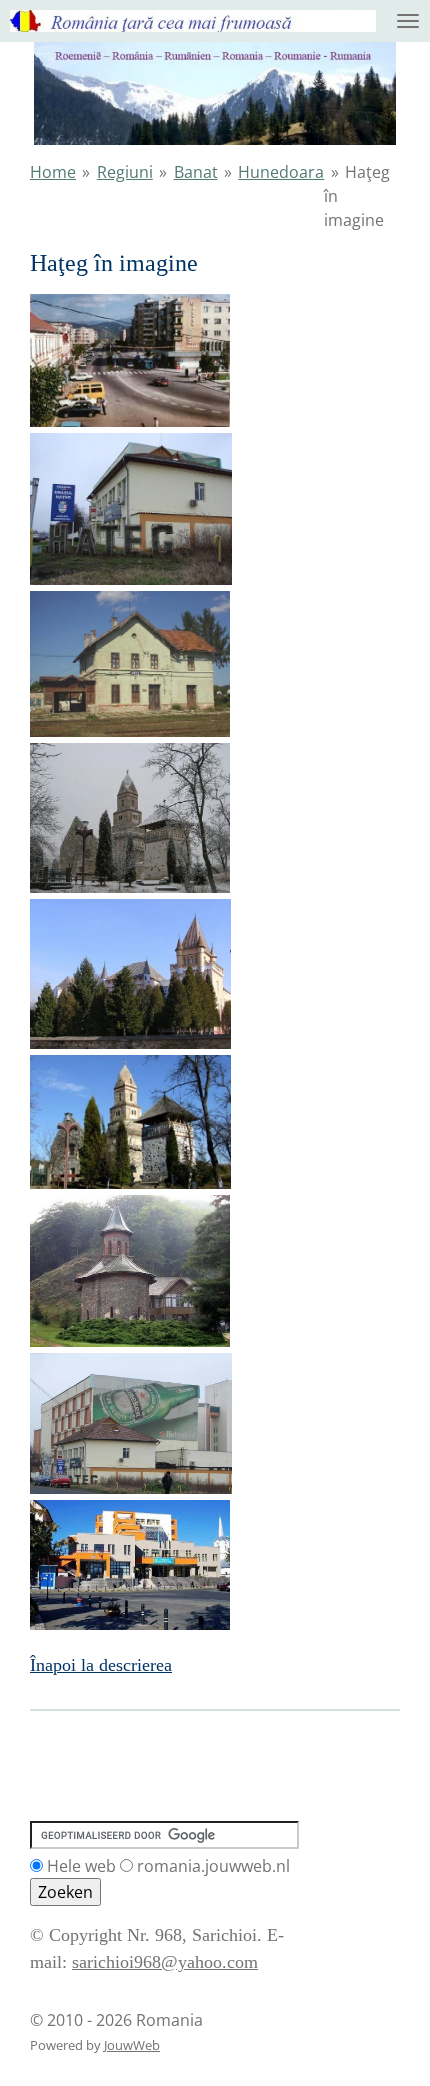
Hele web (81, 1866)
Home (53, 172)
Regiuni (125, 172)
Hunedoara (281, 172)
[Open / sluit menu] (408, 21)
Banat (196, 172)
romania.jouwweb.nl (213, 1866)
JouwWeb (132, 2045)
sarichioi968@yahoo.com (165, 1962)
